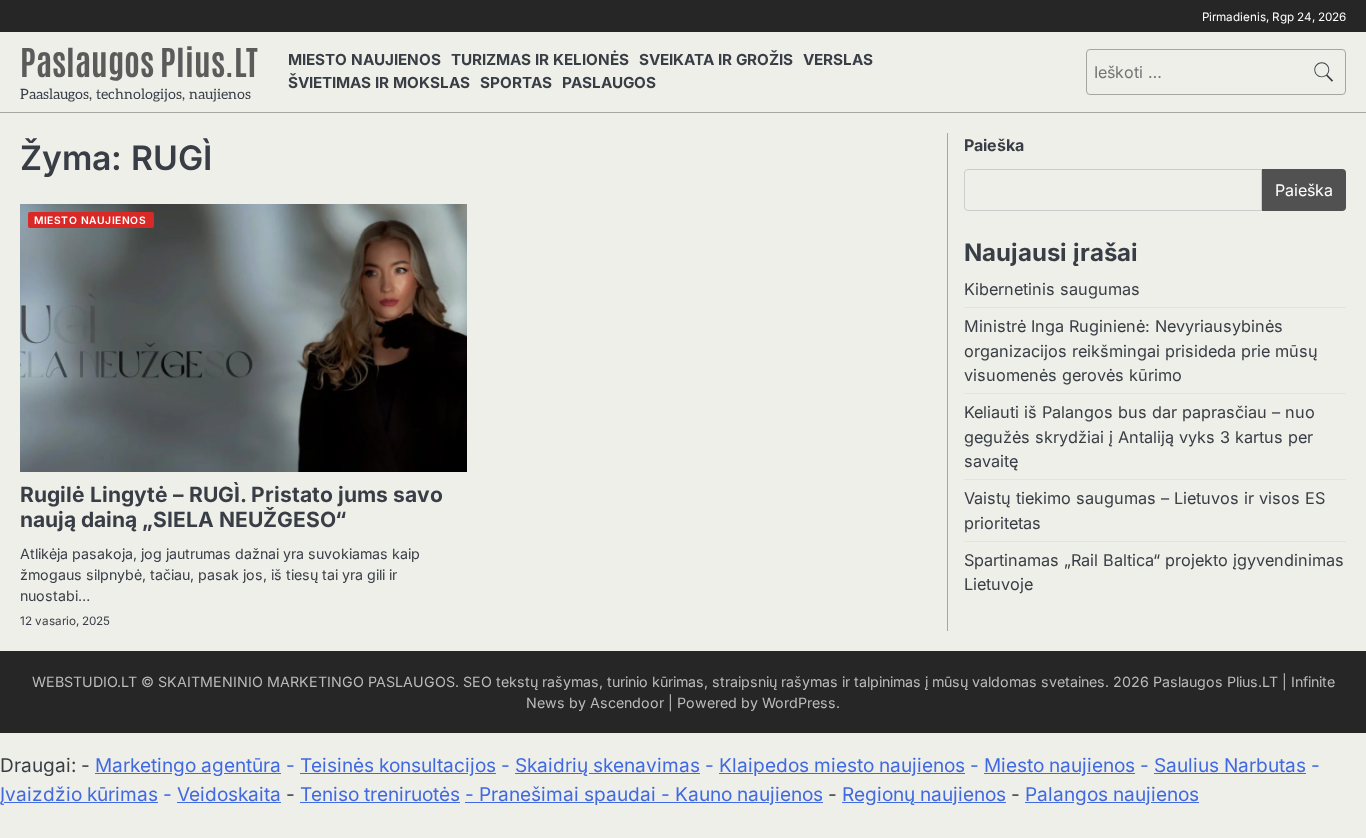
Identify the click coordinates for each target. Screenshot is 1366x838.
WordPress (799, 702)
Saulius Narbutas (1230, 765)
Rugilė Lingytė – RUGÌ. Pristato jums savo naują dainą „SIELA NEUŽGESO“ (231, 507)
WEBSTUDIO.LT (84, 681)
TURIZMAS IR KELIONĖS (540, 59)
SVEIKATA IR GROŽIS (716, 59)
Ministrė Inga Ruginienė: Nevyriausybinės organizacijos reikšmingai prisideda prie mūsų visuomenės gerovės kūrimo (1141, 350)
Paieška (994, 145)
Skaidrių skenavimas (607, 765)
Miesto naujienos (1059, 765)
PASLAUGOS (609, 82)
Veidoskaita (229, 794)
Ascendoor (627, 702)
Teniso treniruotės (380, 794)
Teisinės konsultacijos (398, 765)
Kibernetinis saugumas (1052, 289)
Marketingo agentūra (188, 765)
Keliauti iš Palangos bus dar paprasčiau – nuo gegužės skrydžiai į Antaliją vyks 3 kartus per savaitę (1139, 436)
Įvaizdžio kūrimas (79, 794)
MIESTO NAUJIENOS (364, 59)
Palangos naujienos (1112, 794)
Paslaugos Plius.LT (139, 60)
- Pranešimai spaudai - (570, 794)
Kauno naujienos (749, 794)
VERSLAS (838, 59)
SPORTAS (516, 82)
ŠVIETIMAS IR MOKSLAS (379, 82)
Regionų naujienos (924, 794)
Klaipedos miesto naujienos (842, 765)
